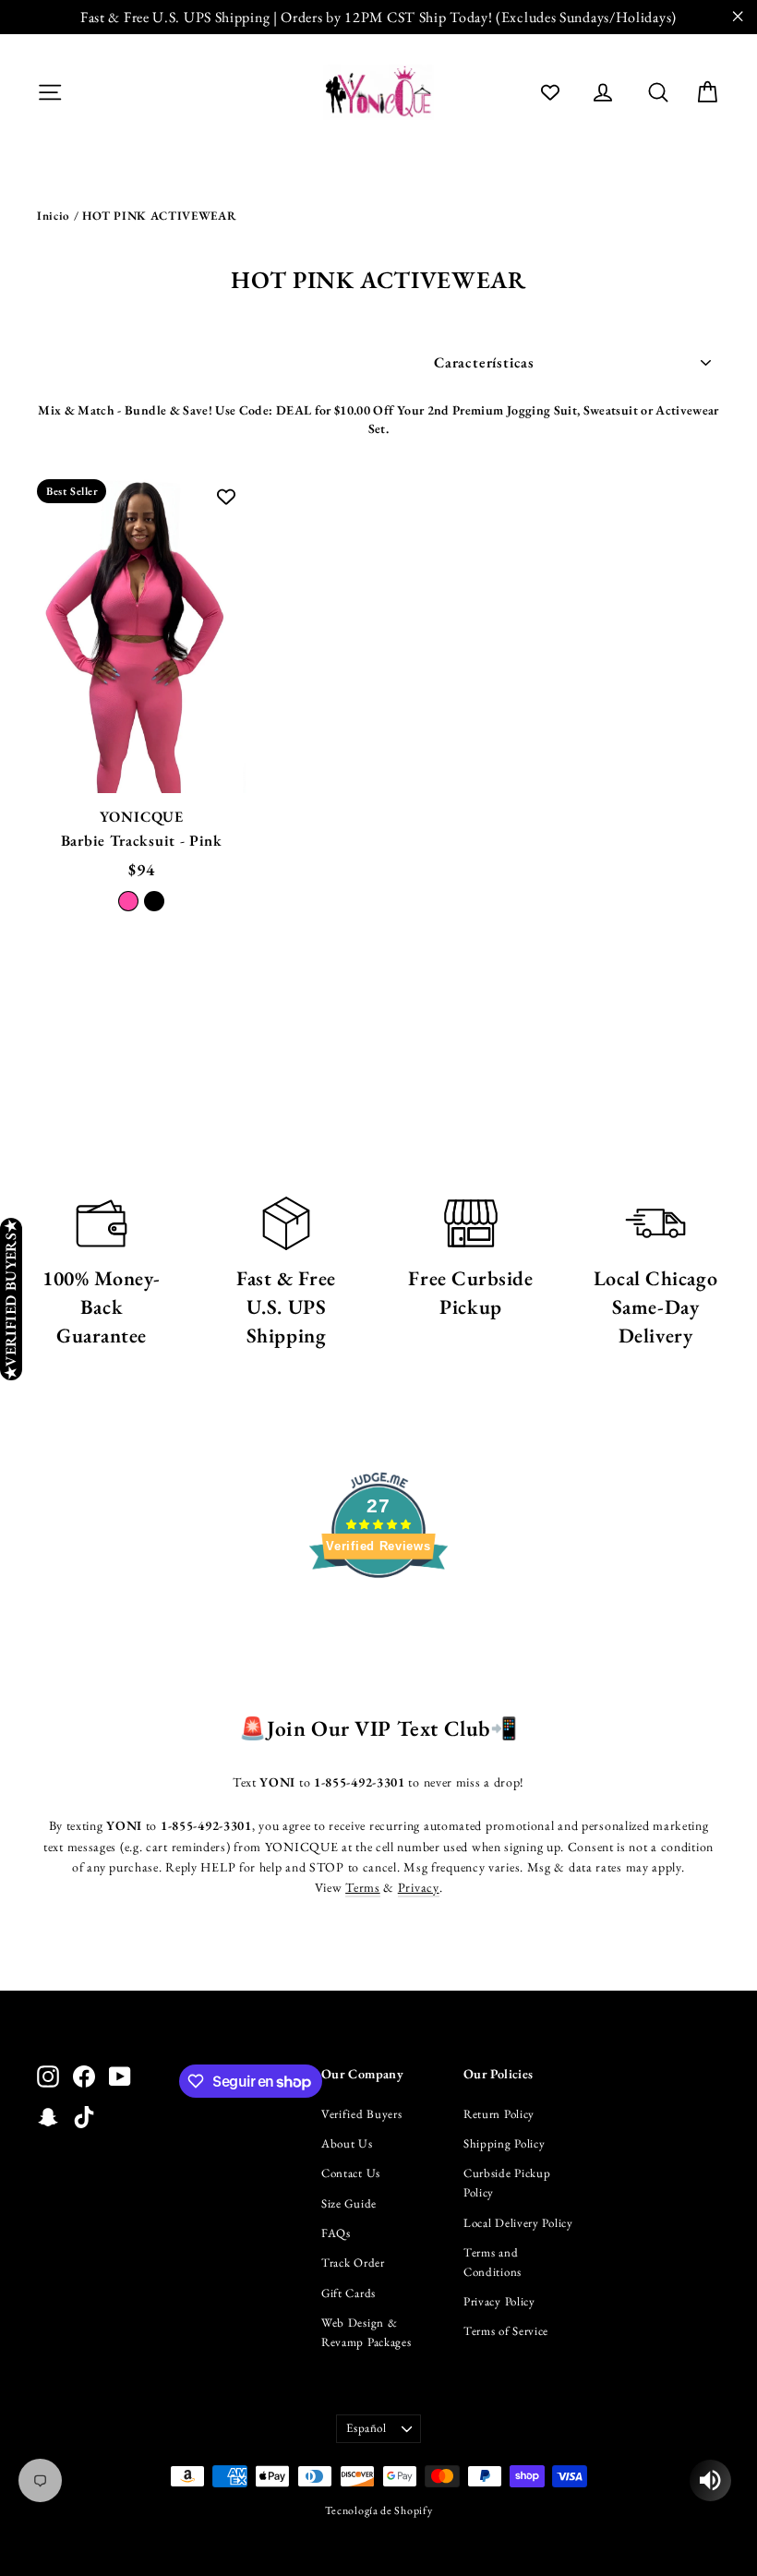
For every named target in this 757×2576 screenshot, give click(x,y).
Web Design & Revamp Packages (366, 2332)
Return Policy (499, 2114)
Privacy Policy (499, 2301)
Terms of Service (506, 2331)
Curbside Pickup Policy (507, 2183)
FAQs (336, 2233)
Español (366, 2428)
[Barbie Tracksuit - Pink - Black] (154, 901)
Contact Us (351, 2173)
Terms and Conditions (493, 2262)
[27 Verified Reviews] (378, 1611)
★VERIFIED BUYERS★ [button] (11, 1299)
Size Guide (349, 2203)
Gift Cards (348, 2293)
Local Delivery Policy (518, 2223)
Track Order (353, 2263)
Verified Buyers (362, 2114)
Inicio (54, 216)
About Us (347, 2143)
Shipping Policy (505, 2143)
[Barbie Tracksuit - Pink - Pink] (128, 901)
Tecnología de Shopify (379, 2510)
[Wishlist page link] (550, 92)
